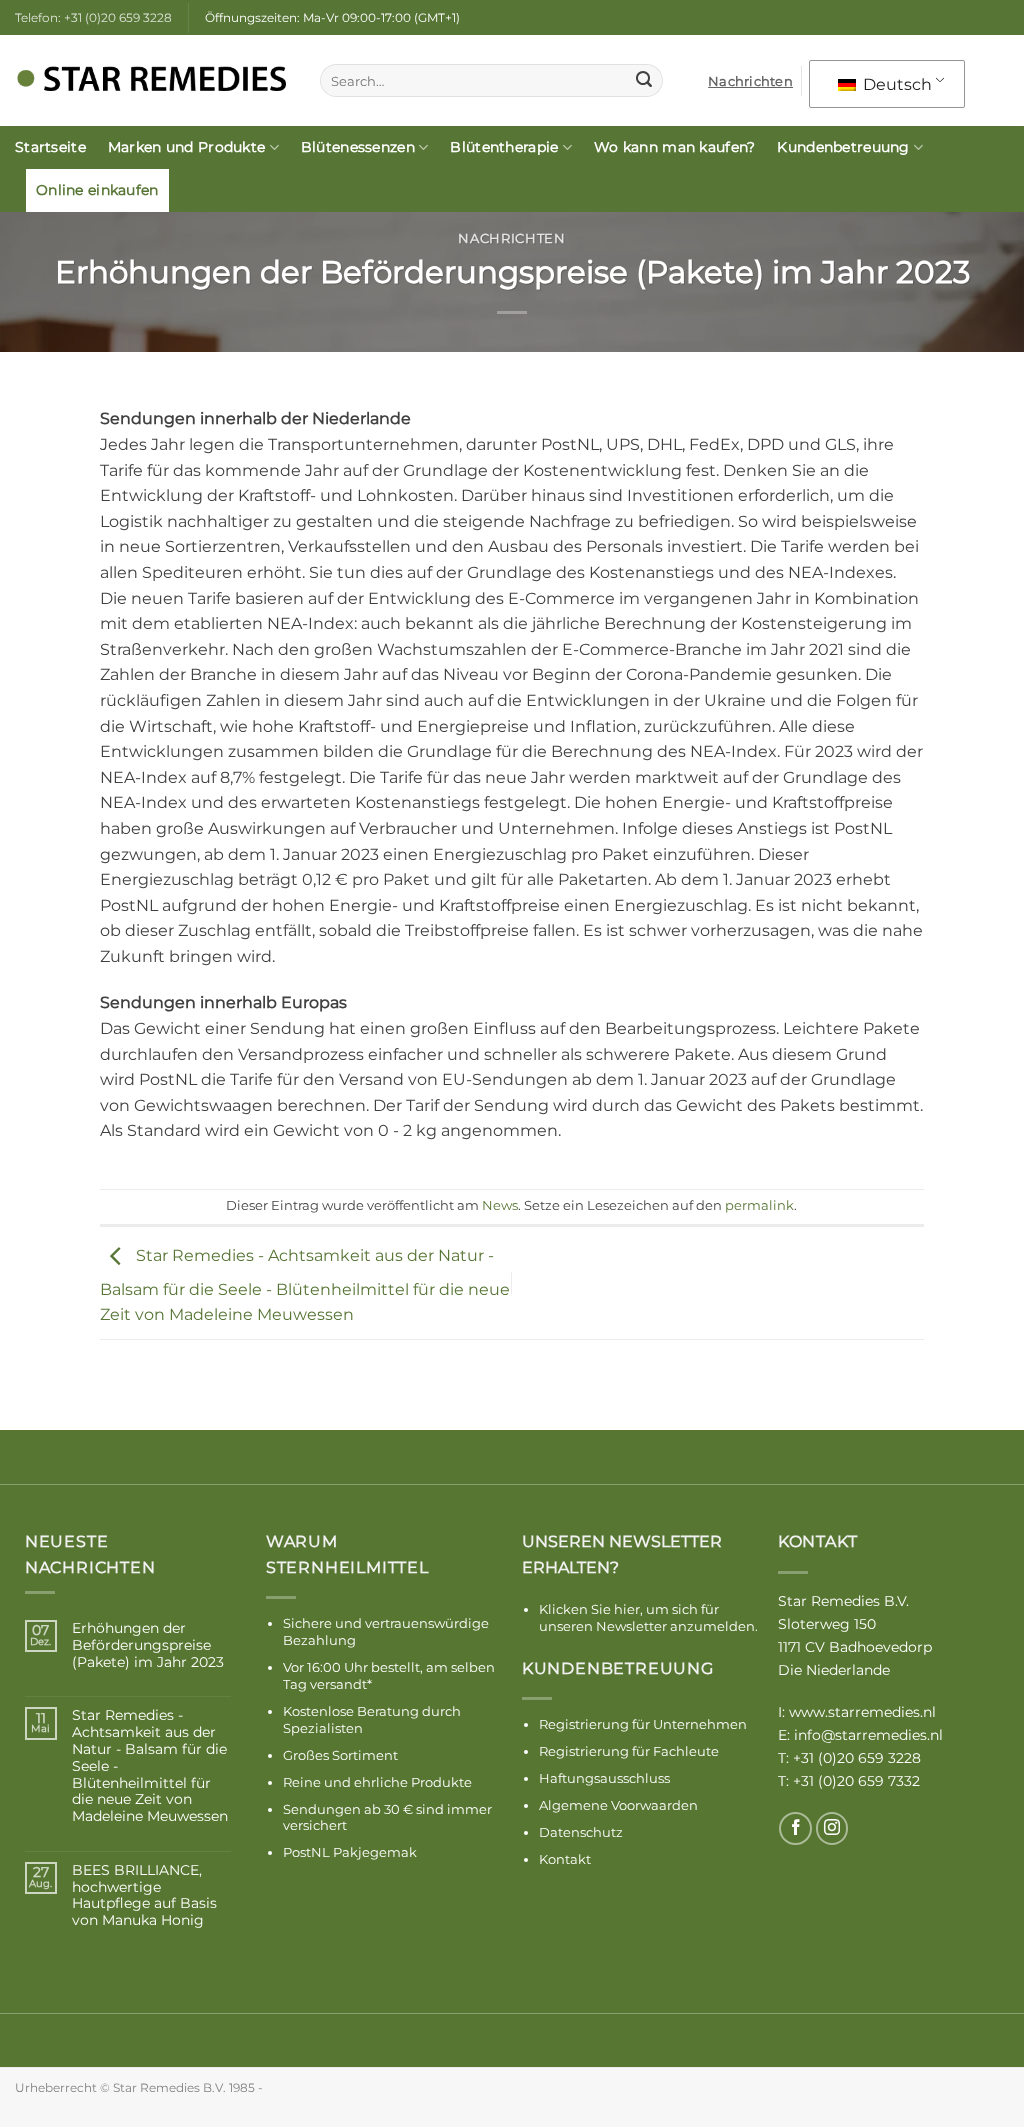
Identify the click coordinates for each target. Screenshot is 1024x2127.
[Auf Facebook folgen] (795, 1828)
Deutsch (895, 84)
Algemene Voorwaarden (618, 1805)
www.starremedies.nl (862, 1712)
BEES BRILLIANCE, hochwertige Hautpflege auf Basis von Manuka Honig (144, 1895)
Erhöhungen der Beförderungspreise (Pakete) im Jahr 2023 (148, 1645)
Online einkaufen (97, 190)
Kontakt (565, 1859)
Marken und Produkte (186, 147)
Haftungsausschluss (604, 1778)
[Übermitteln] (644, 81)
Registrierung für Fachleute (629, 1751)
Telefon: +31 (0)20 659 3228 (93, 17)
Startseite (50, 147)
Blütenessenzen (358, 147)
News (500, 1205)
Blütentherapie (504, 147)
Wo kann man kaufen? (674, 147)
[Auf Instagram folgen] (832, 1828)
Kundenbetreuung (843, 147)
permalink (759, 1205)
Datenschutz (581, 1832)
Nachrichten (750, 81)
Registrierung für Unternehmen (643, 1724)
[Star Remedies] (152, 81)
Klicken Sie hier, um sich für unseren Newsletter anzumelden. (648, 1617)
